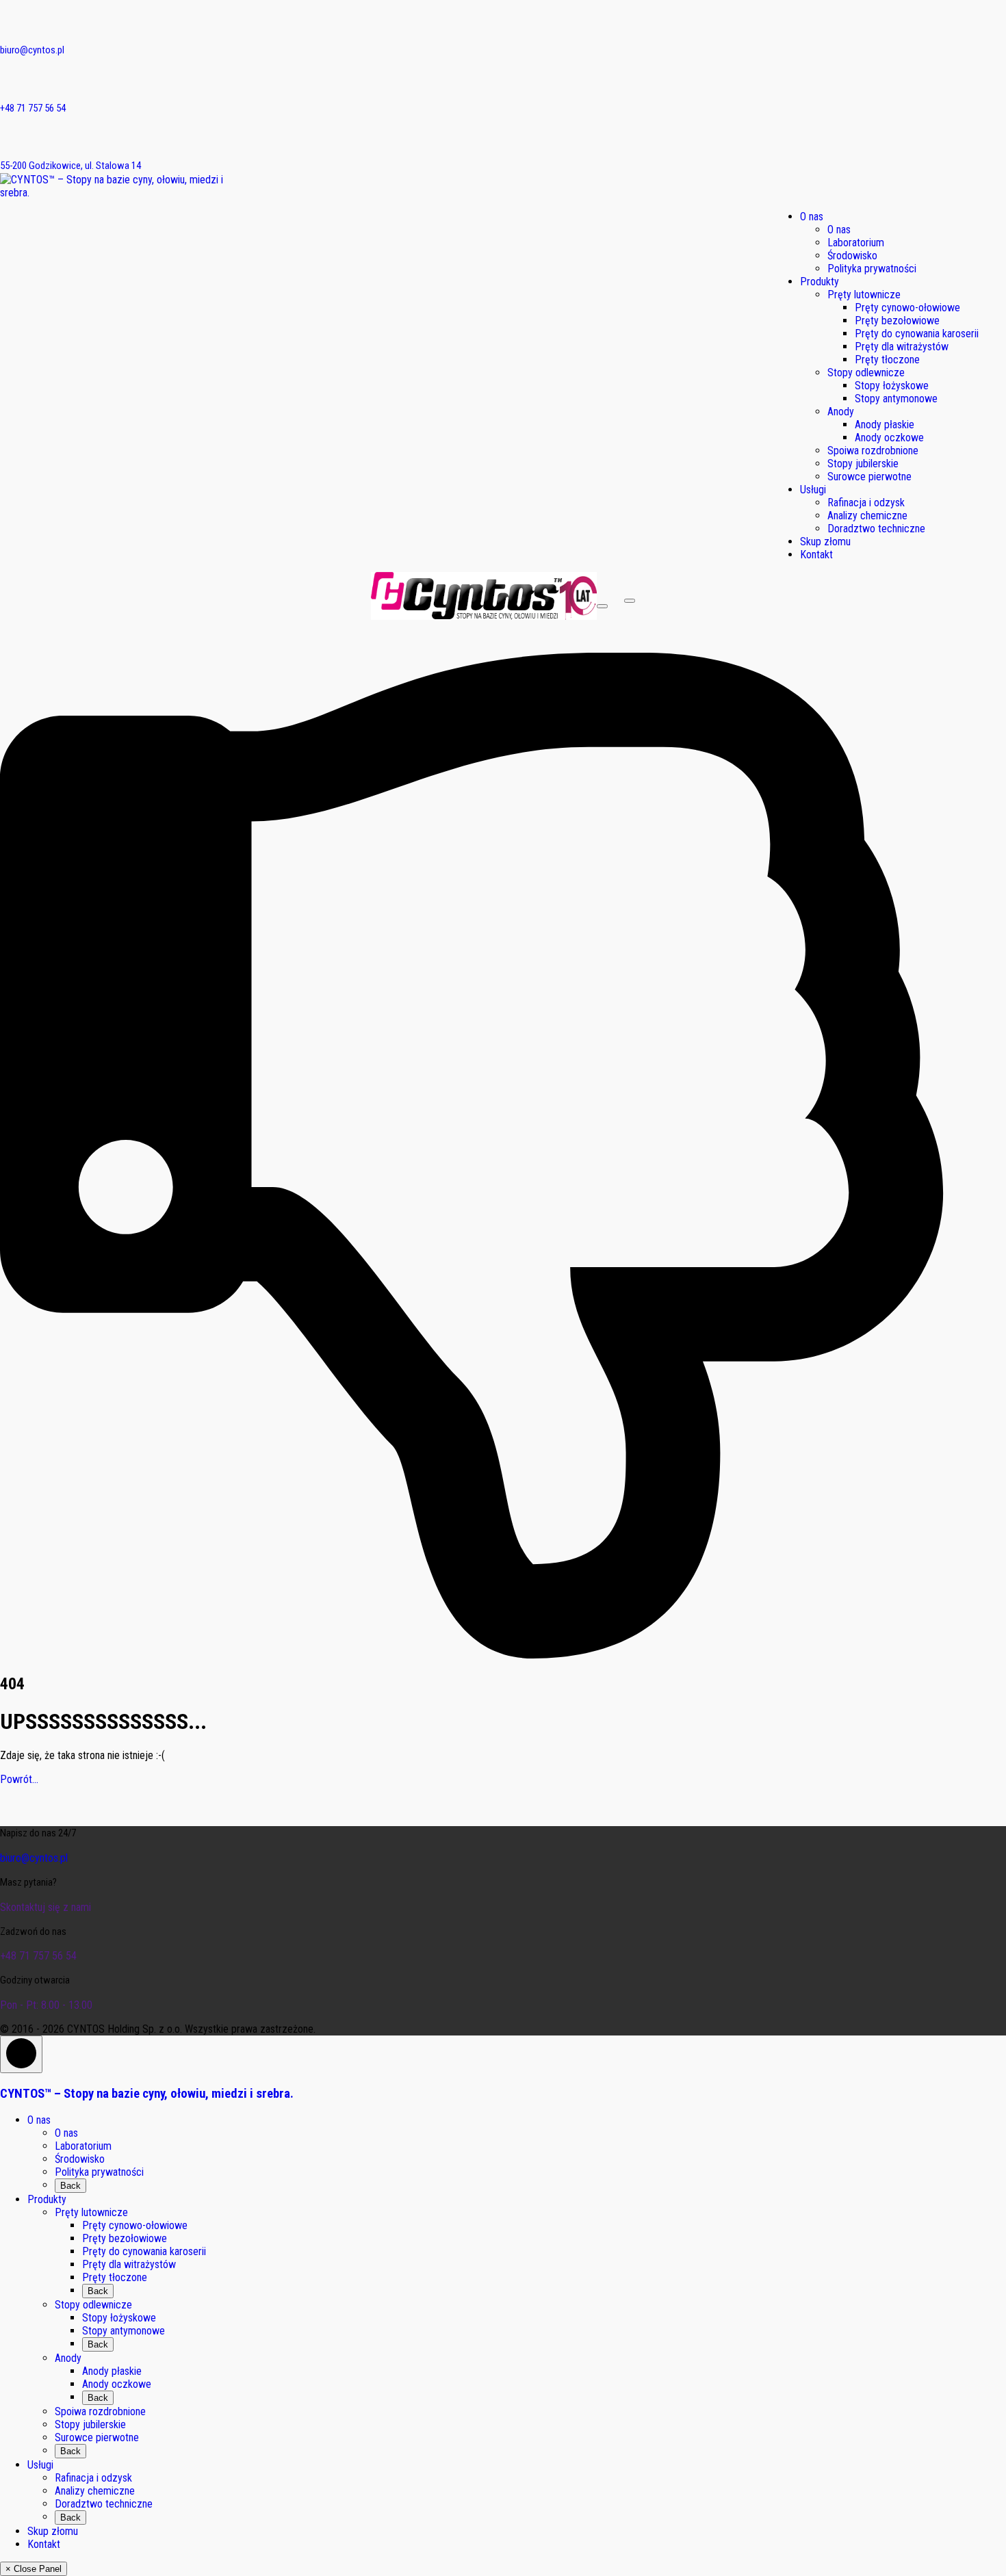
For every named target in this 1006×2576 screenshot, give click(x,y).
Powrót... (19, 1779)
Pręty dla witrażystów (129, 2264)
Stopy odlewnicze (93, 2305)
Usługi (40, 2465)
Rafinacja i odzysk (93, 2478)
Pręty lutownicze (91, 2212)
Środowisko (80, 2159)
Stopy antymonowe (124, 2331)
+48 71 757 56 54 (33, 108)
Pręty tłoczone (115, 2277)
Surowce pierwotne (97, 2437)
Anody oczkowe (117, 2384)
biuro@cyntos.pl (32, 50)
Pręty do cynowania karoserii (144, 2251)
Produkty (47, 2199)
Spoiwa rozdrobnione (100, 2411)
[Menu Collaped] (602, 606)
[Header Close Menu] (630, 601)
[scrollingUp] (21, 2054)
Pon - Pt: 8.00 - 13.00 (46, 2005)
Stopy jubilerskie (90, 2424)
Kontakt (44, 2544)
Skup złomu (53, 2531)
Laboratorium (83, 2146)
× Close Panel (34, 2569)
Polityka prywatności (99, 2172)
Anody (68, 2358)
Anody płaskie (112, 2371)
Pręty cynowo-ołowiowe (135, 2225)
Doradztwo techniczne (104, 2504)
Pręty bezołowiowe (125, 2238)
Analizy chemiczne (95, 2491)
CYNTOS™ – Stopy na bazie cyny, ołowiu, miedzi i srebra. (147, 2094)
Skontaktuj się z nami (46, 1907)
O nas (39, 2120)
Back (70, 2186)
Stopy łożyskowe (119, 2318)
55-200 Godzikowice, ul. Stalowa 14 (70, 166)
